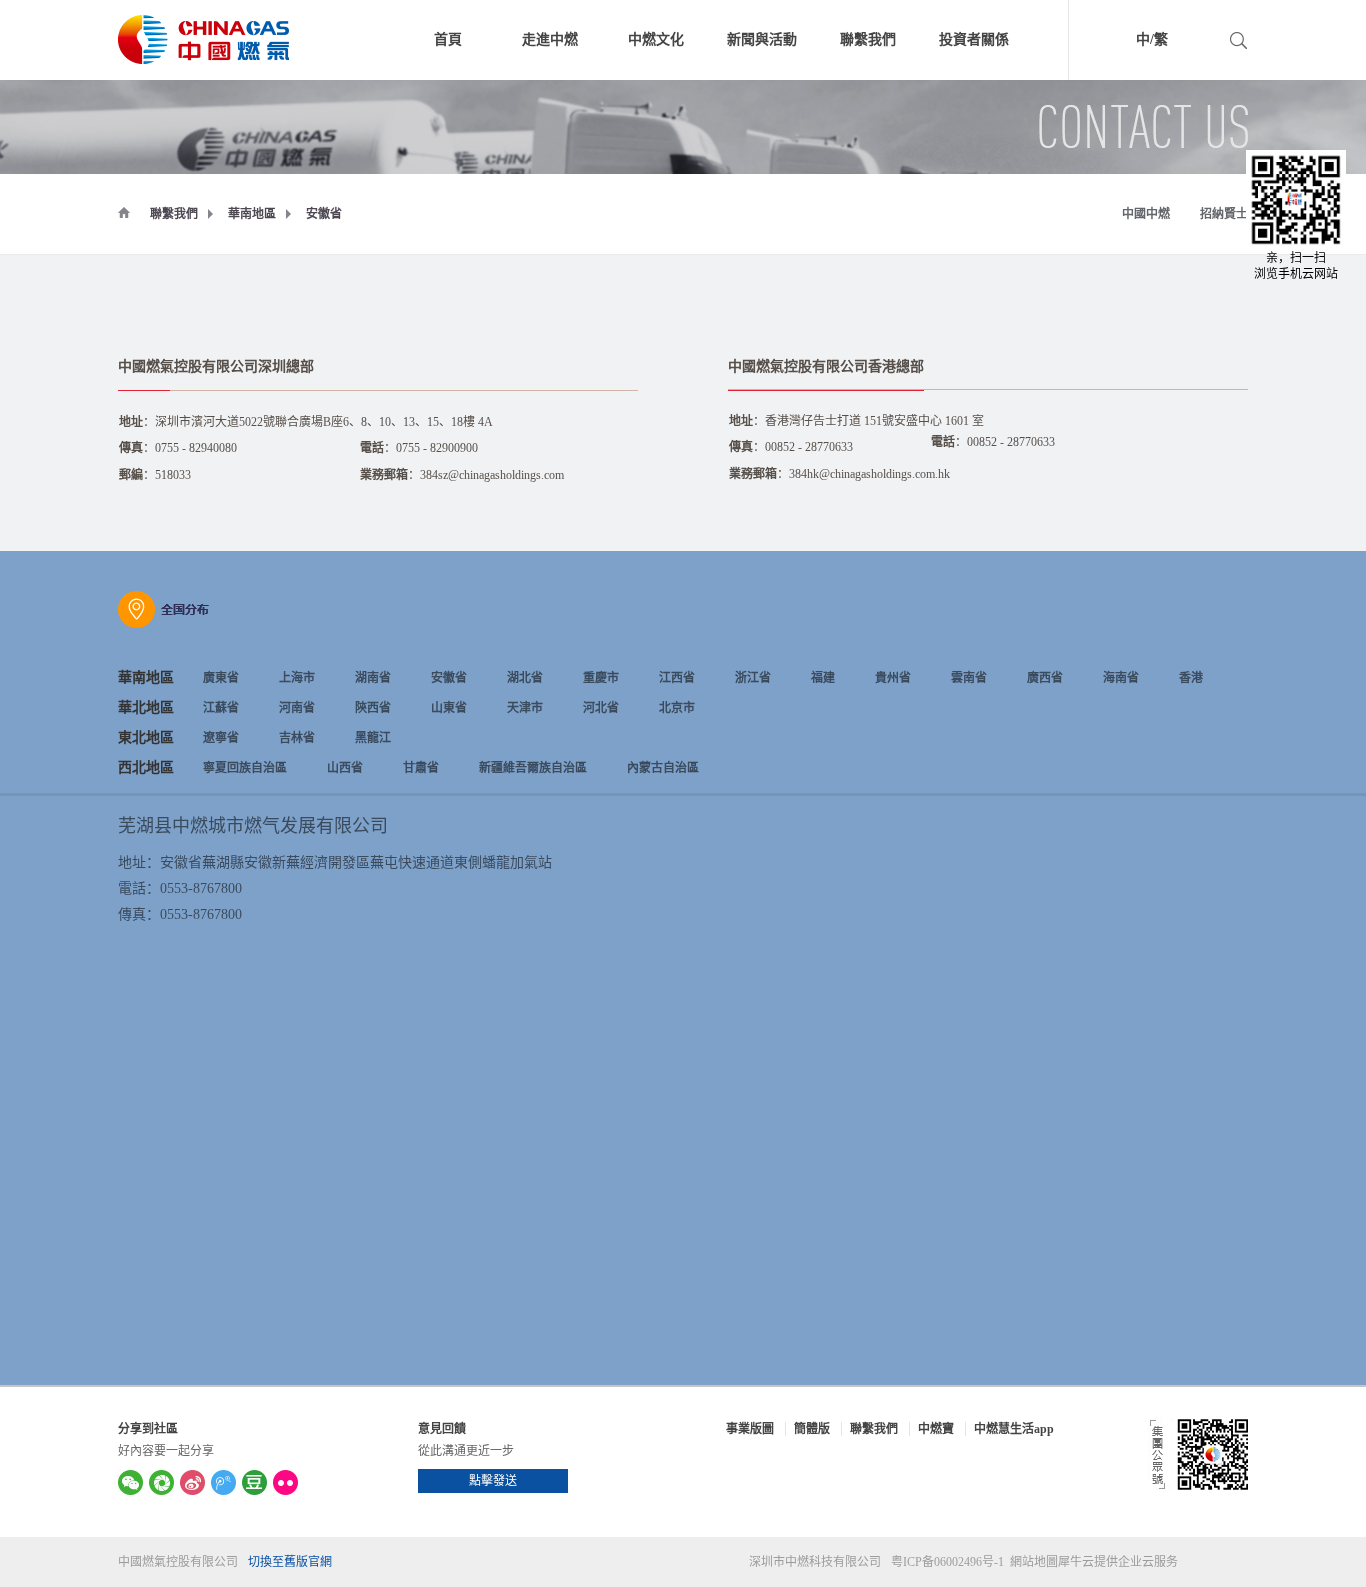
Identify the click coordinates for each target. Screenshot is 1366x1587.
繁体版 (1200, 42)
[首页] (124, 212)
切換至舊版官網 (290, 1562)
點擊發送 (493, 1481)
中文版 (1115, 42)
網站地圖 (1031, 1562)
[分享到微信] (130, 1482)
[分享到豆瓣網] (254, 1482)
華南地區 (252, 214)
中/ (1145, 39)
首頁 (448, 39)
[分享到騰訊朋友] (161, 1482)
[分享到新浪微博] (192, 1482)
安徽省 (324, 214)
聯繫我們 (174, 214)
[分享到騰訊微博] (223, 1482)
